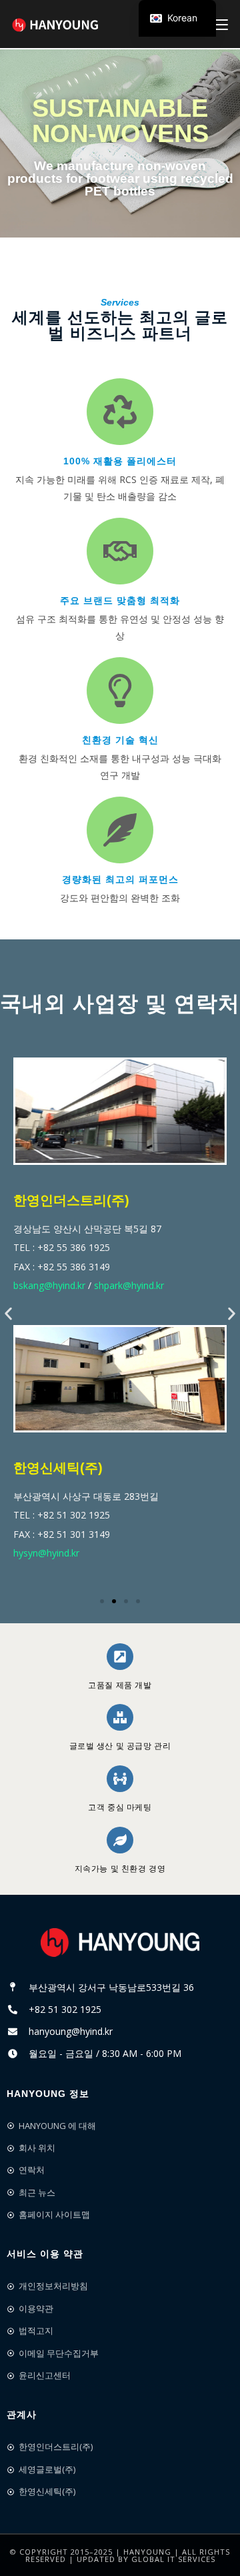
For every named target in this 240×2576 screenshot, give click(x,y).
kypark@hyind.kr (67, 1562)
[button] (8, 1313)
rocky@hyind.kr (64, 1294)
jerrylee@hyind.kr (142, 1294)
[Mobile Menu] (221, 24)
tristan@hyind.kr (144, 1562)
